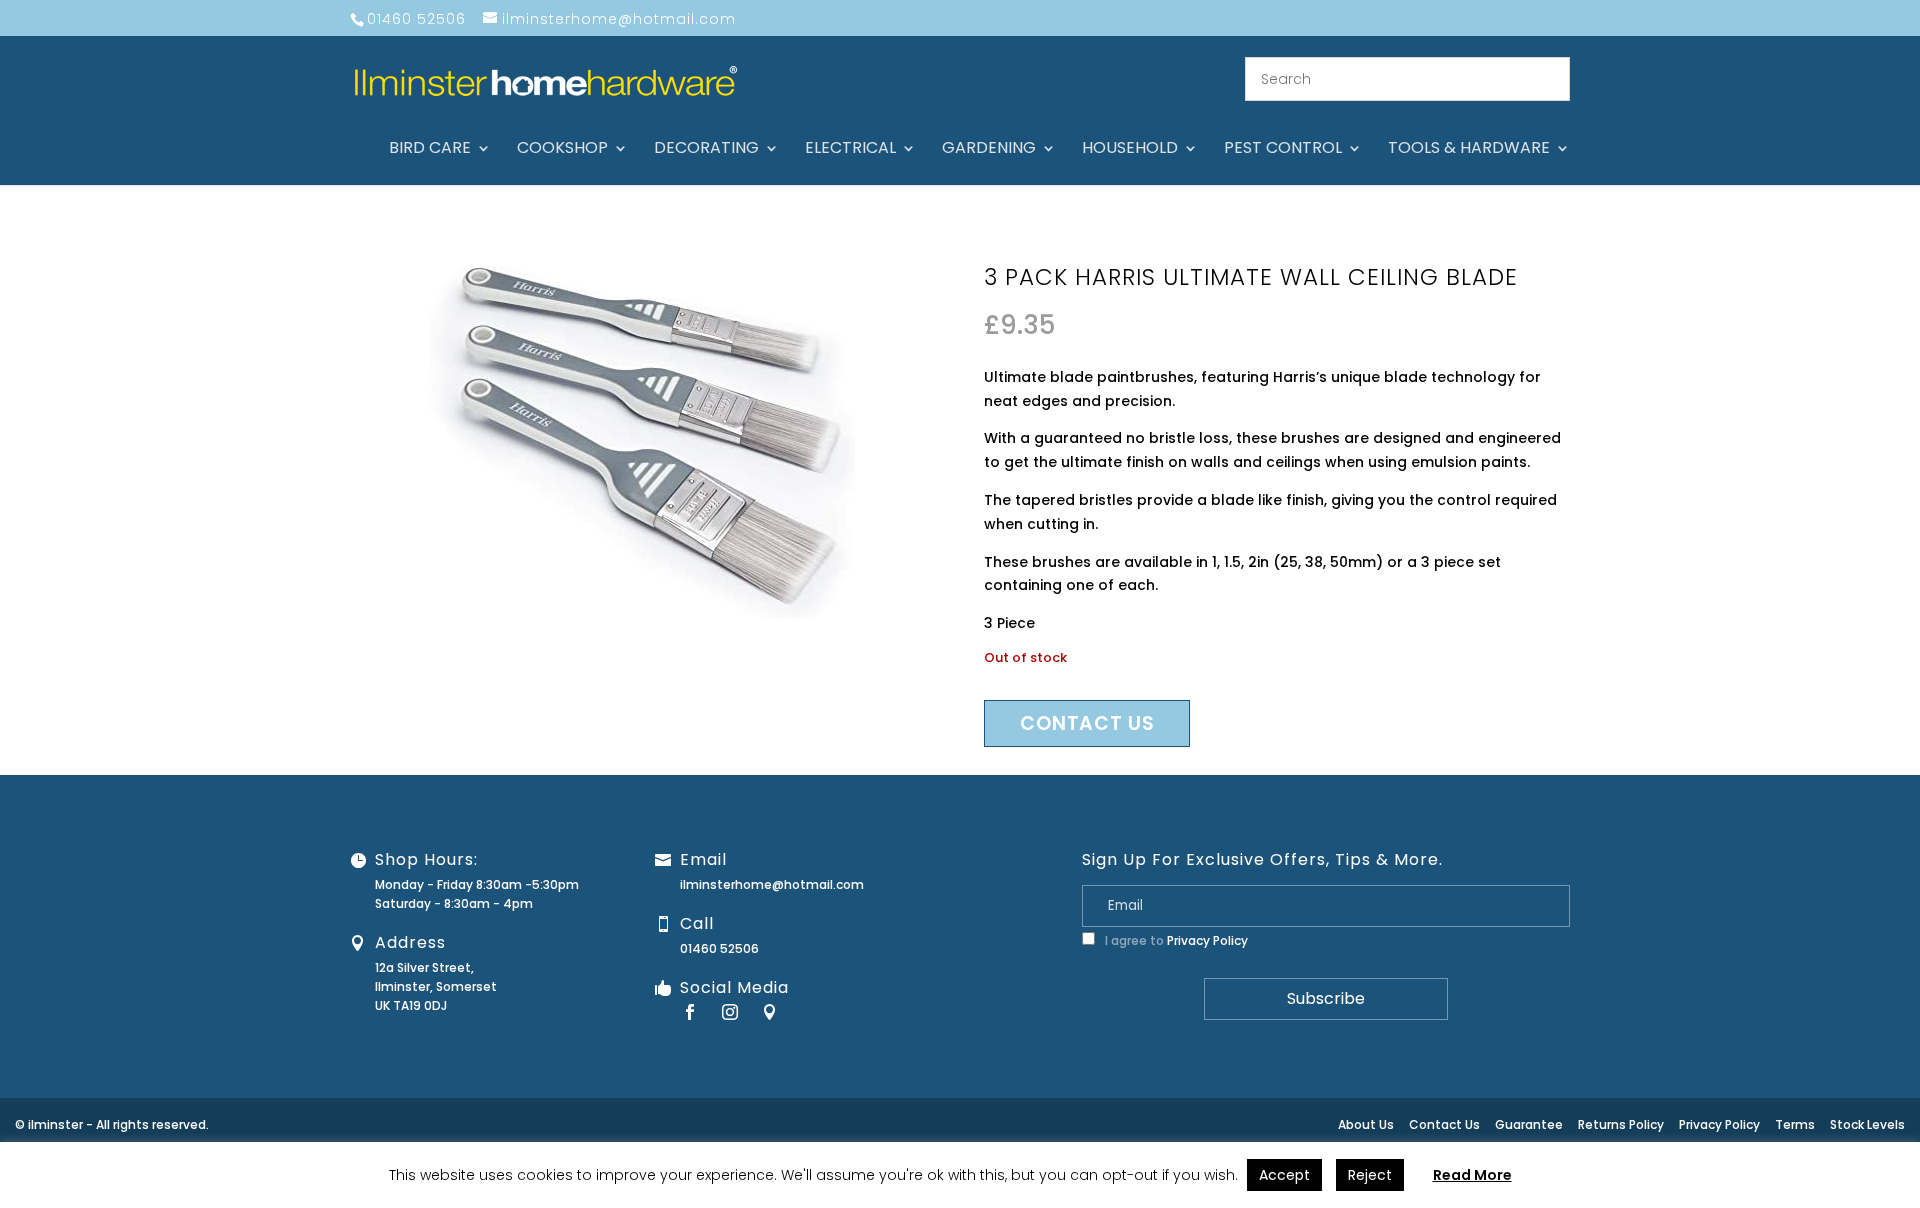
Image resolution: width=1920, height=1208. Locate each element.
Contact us (1087, 723)
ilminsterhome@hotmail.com (772, 884)
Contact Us (1444, 1124)
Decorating (706, 150)
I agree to (1175, 940)
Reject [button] (1370, 1175)
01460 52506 (719, 948)
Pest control (1283, 150)
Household (1130, 150)
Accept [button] (1284, 1175)
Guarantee (1529, 1124)
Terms (1795, 1124)
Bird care (430, 150)
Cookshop (562, 150)
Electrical (850, 150)
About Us (1366, 1124)
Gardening (989, 150)
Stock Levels (1867, 1124)
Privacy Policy (1207, 940)
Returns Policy (1621, 1124)
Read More (1472, 1175)
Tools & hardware (1469, 150)
